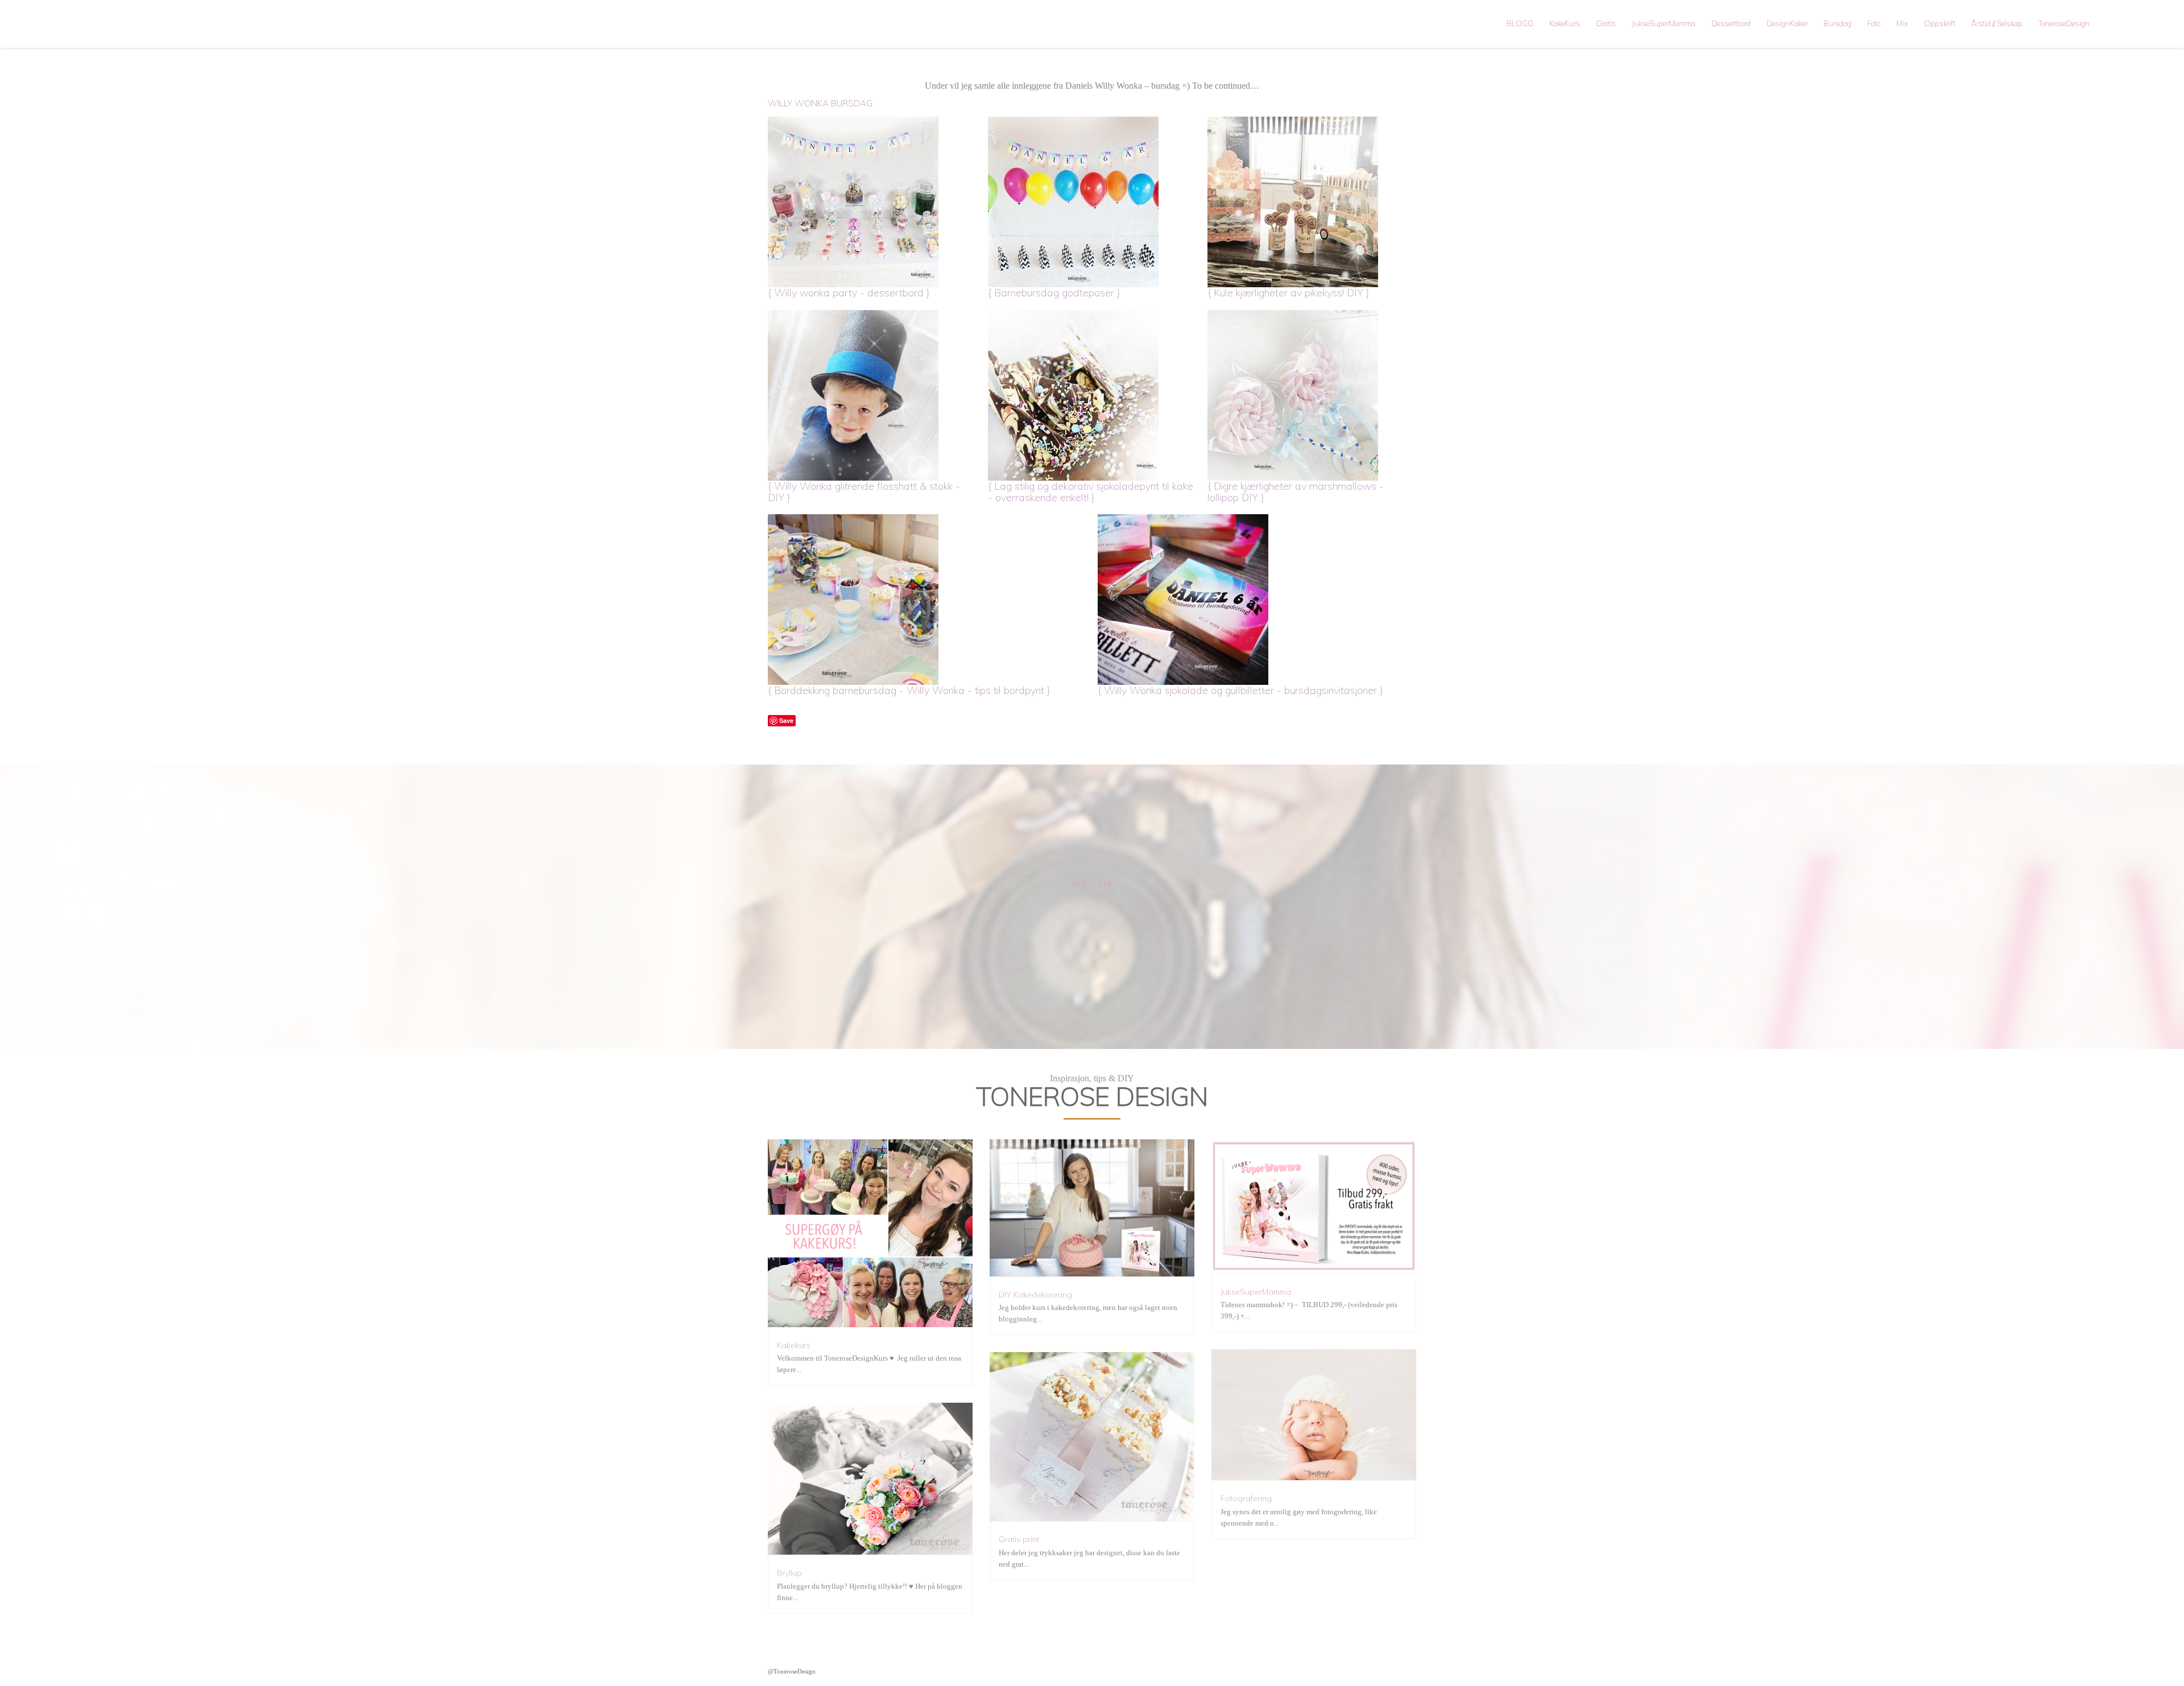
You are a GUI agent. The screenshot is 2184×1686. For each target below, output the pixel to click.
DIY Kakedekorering (1035, 1295)
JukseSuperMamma (1664, 23)
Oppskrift (1940, 23)
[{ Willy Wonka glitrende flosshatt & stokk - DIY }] (872, 395)
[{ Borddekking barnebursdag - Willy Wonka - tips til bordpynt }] (927, 600)
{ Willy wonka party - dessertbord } (849, 293)
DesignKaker (1787, 23)
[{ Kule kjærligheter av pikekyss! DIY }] (1312, 202)
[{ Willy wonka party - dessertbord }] (872, 202)
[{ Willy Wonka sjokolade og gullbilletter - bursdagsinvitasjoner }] (1257, 600)
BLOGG (1520, 23)
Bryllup (789, 1573)
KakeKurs (1565, 23)
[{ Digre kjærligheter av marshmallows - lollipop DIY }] (1312, 395)
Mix (1902, 23)
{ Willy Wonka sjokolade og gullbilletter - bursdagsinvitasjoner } (1240, 690)
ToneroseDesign (2064, 23)
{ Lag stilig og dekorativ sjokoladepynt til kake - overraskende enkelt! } (1091, 492)
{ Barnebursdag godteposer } (1054, 293)
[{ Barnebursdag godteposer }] (1092, 202)
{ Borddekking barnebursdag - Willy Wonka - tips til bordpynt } (909, 690)
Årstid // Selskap (1997, 23)
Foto (1874, 23)
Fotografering (1246, 1498)
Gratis (1606, 23)
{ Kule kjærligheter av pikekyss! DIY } (1289, 293)
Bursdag (1837, 23)
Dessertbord (1731, 23)
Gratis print (1019, 1539)
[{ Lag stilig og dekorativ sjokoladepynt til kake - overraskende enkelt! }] (1092, 395)
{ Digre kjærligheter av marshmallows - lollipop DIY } (1296, 492)
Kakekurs (794, 1345)
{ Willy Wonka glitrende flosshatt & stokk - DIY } (864, 492)
